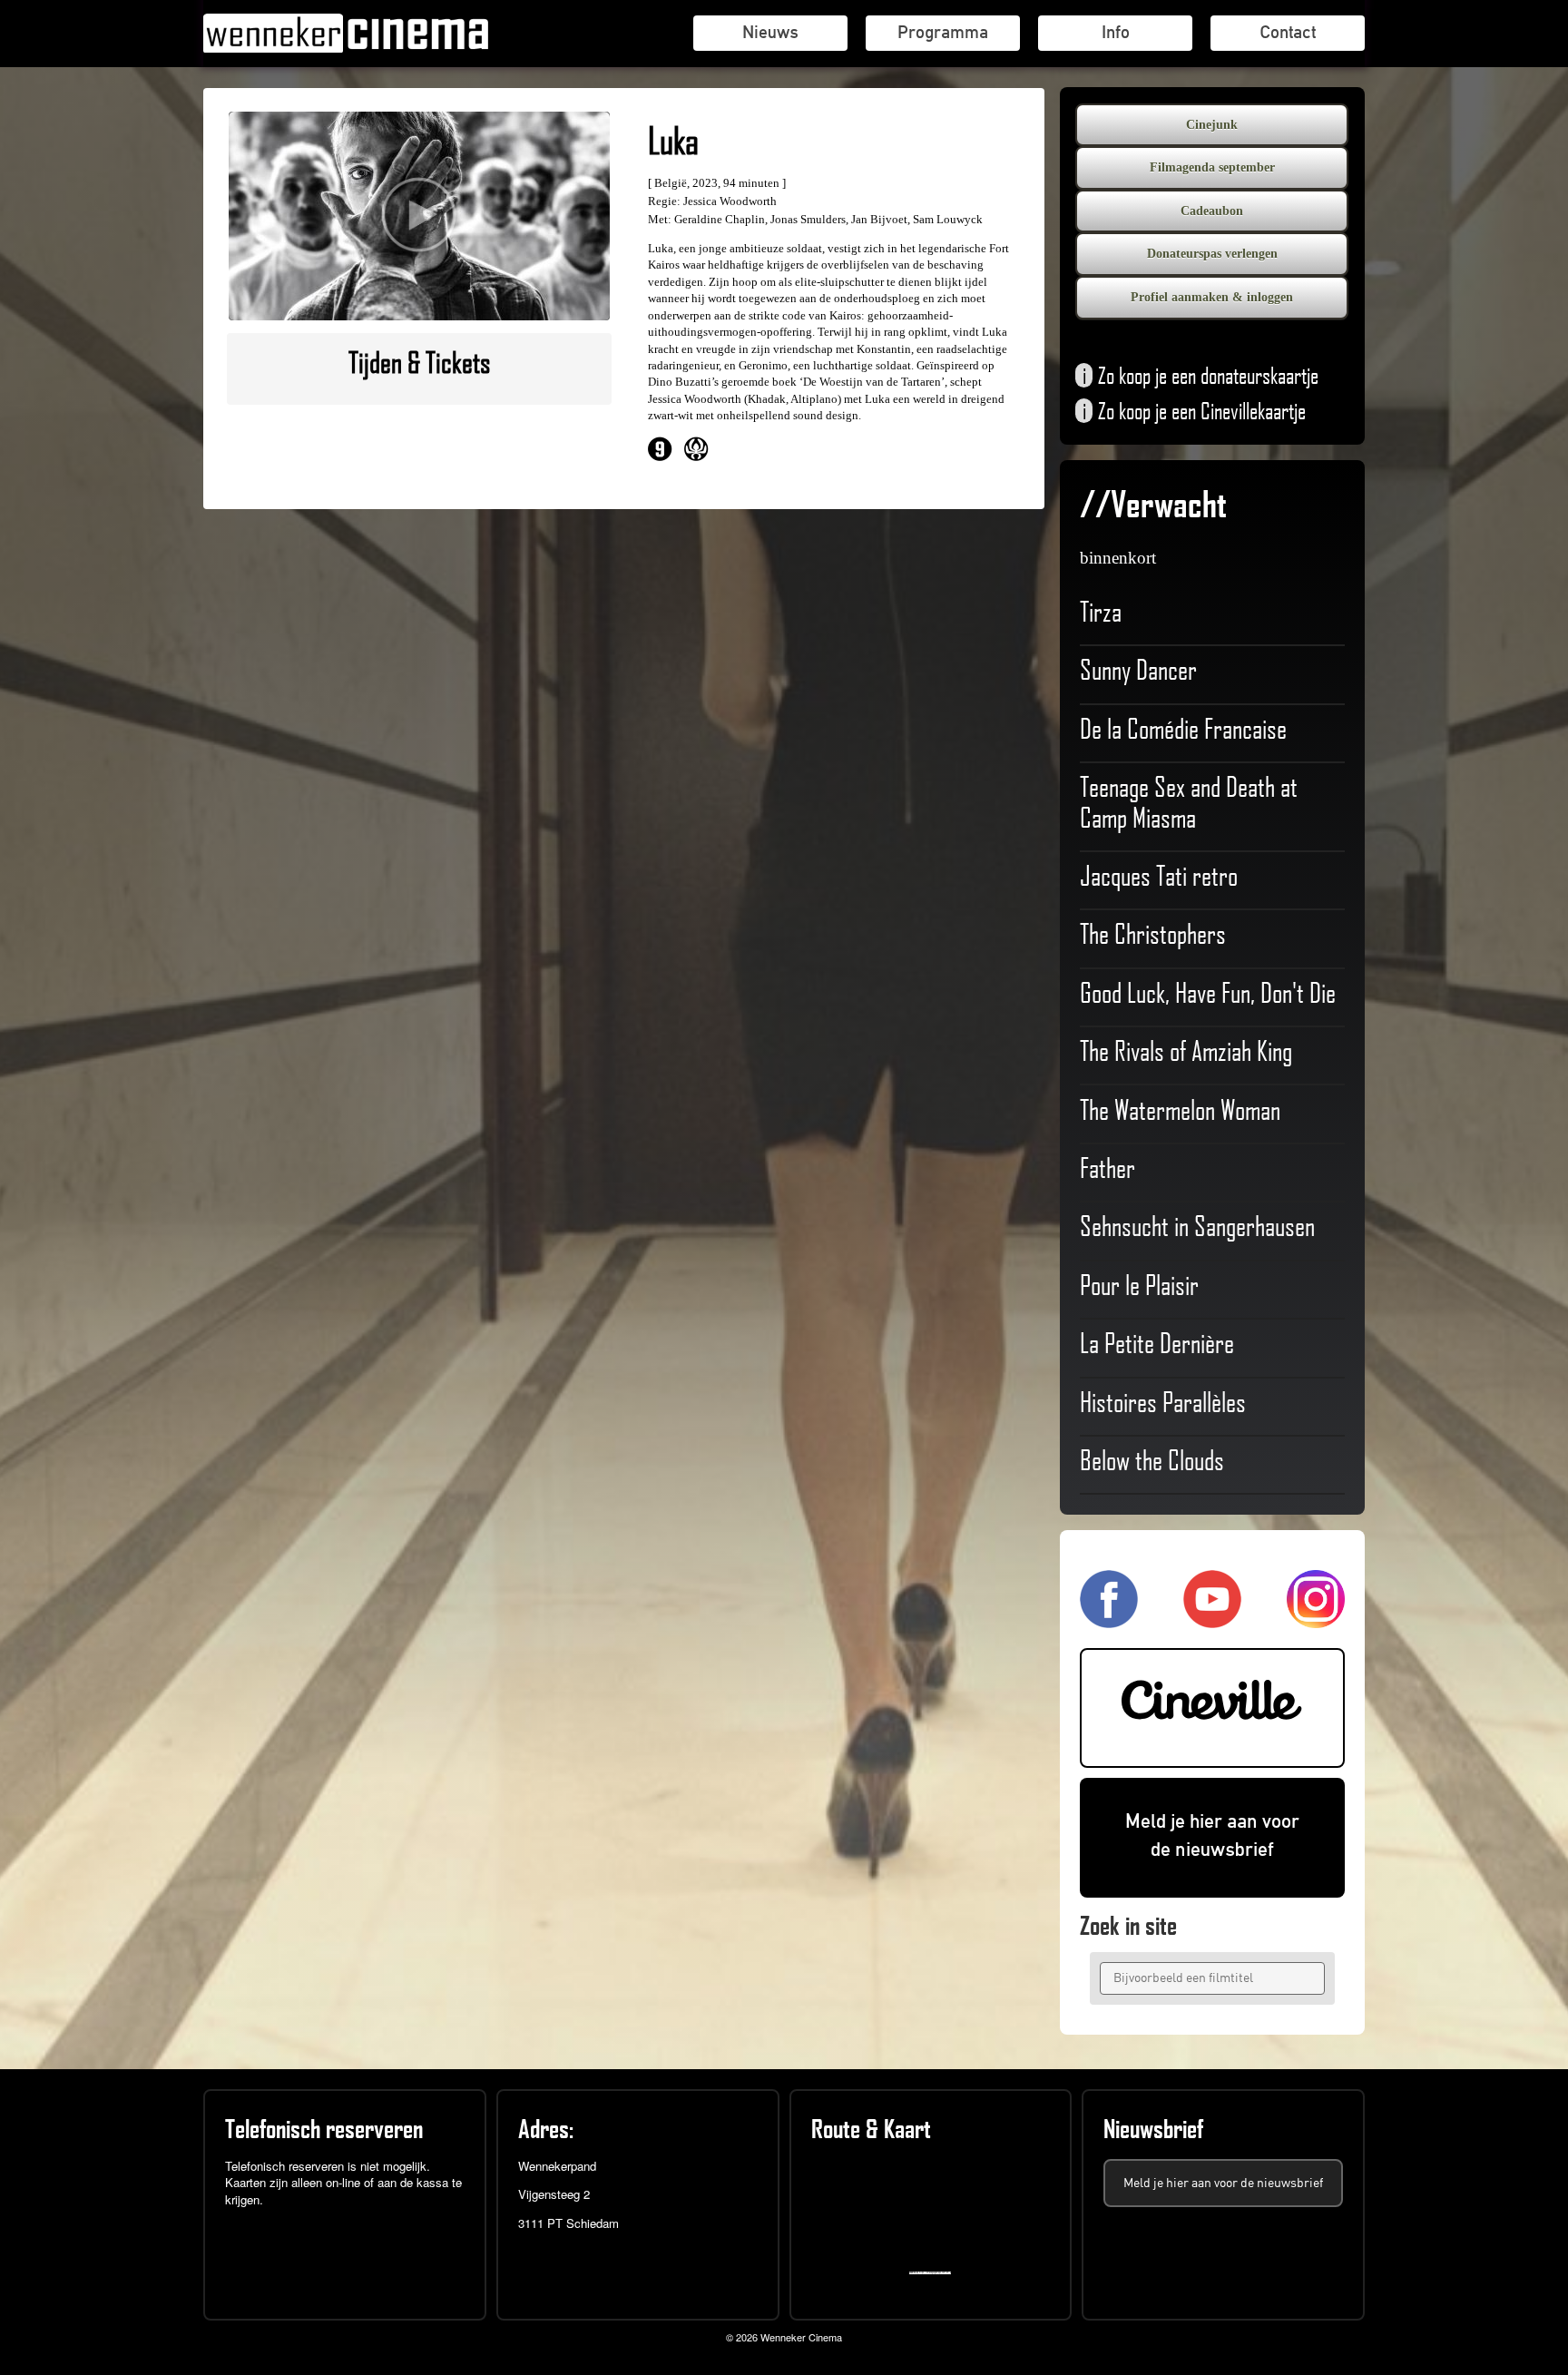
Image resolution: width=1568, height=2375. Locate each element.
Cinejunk (1212, 125)
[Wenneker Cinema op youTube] (1212, 1620)
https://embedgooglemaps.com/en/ (934, 2273)
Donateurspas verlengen (1212, 254)
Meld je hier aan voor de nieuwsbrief (1212, 1835)
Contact (1288, 32)
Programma (943, 32)
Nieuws (770, 32)
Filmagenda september (1212, 167)
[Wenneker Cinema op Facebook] (1109, 1620)
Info (1116, 32)
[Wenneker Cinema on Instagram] (1316, 1620)
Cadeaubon (1212, 211)
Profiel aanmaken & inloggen (1212, 297)
